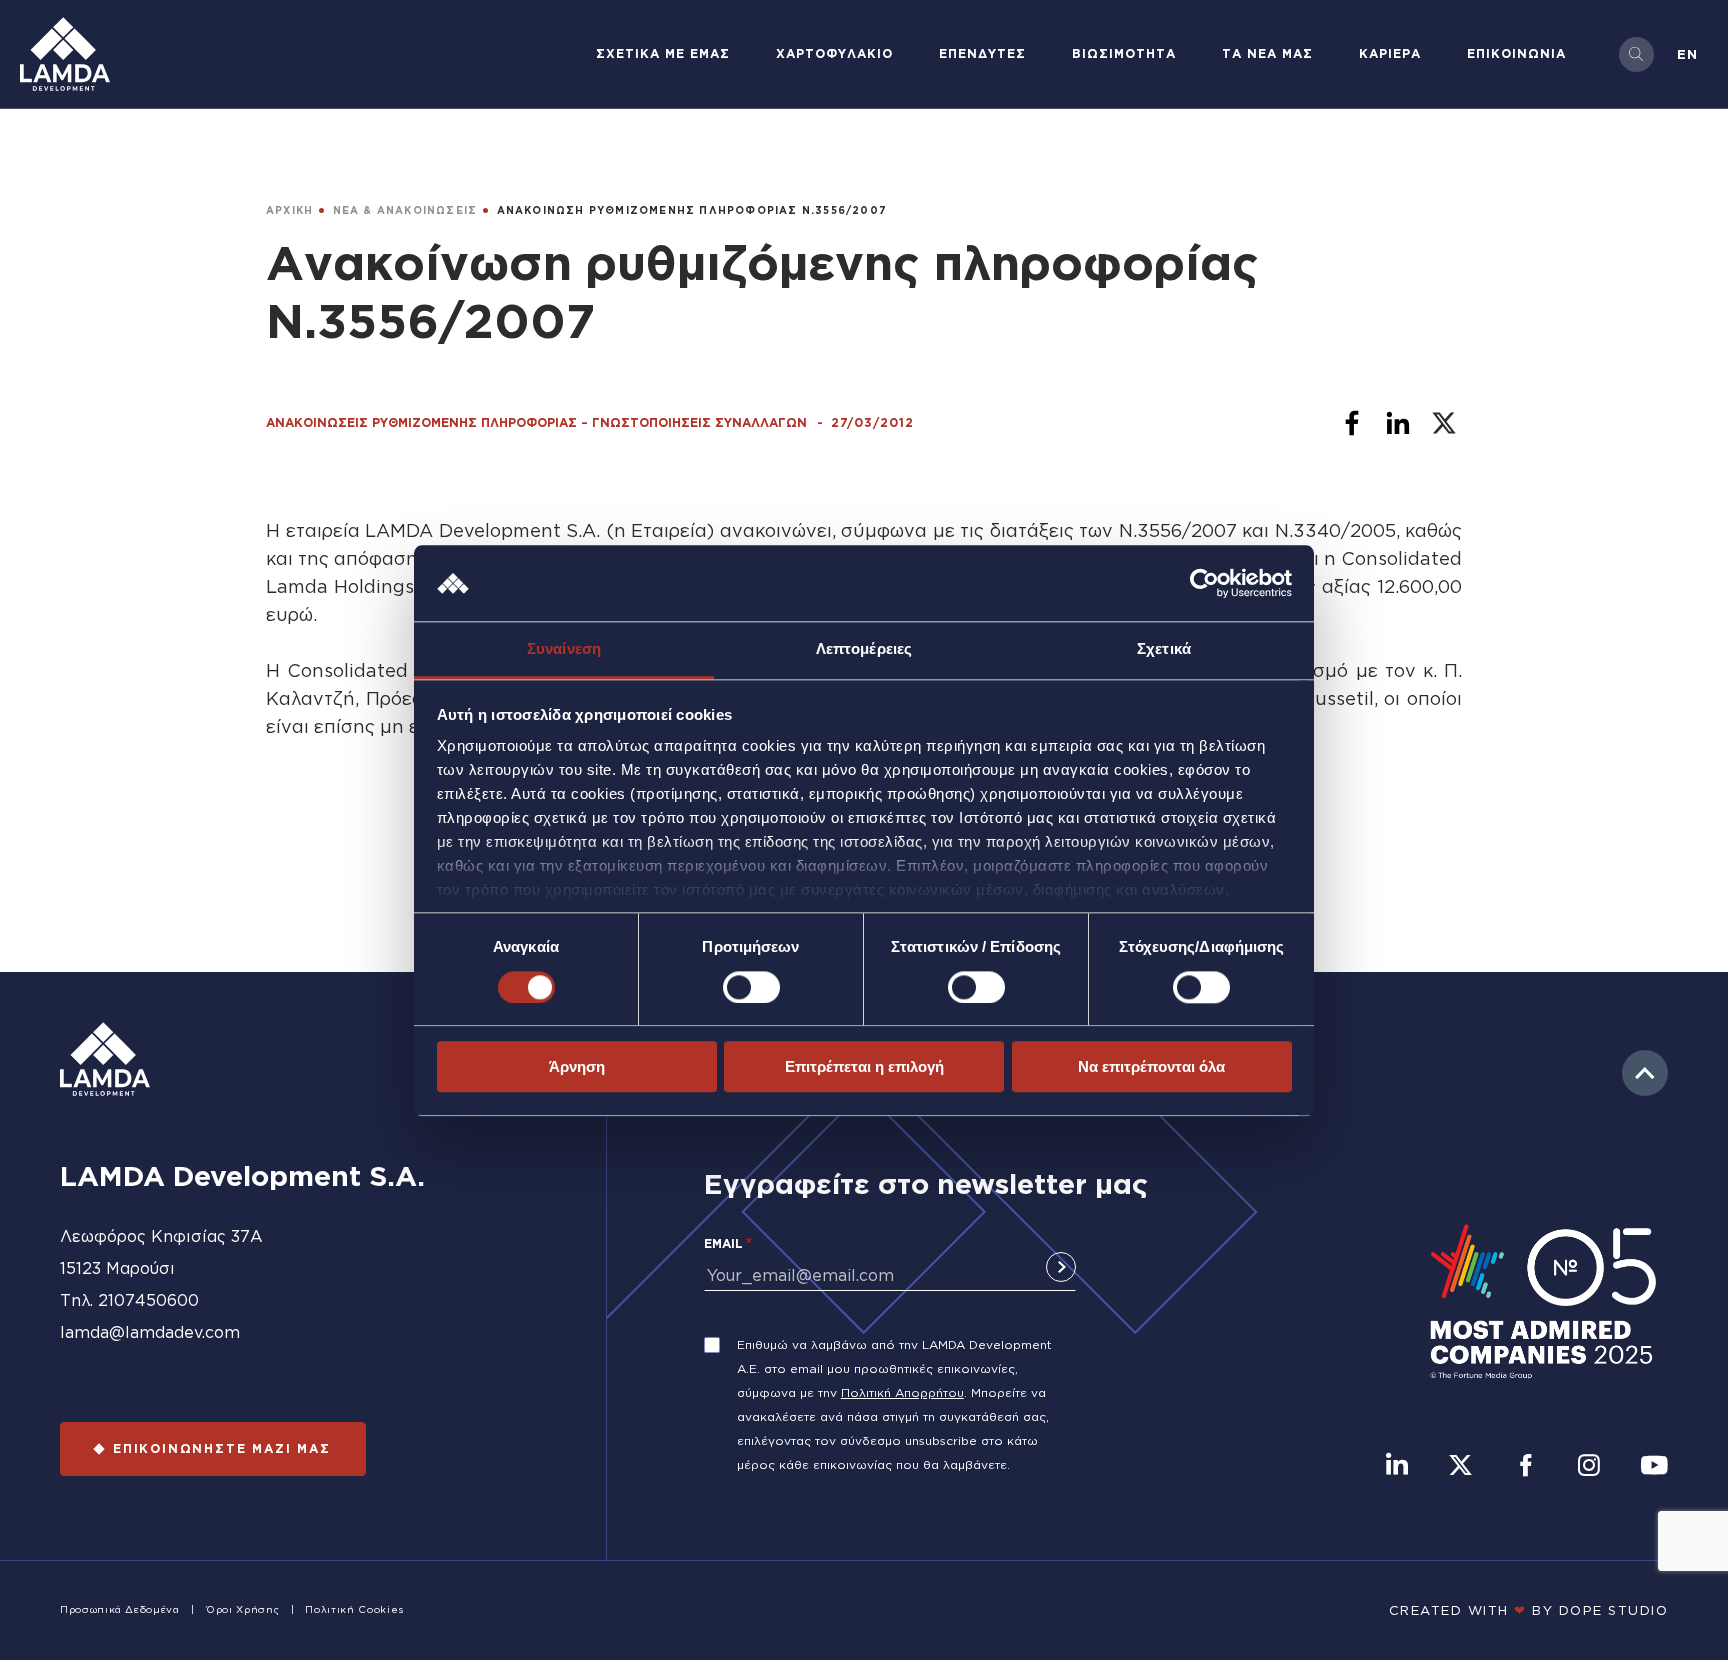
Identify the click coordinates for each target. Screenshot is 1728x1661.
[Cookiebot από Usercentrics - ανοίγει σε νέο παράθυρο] (1204, 583)
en (1687, 54)
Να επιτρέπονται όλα (1151, 1066)
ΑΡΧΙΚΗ (289, 210)
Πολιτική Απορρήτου (902, 1392)
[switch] (751, 987)
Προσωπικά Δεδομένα (120, 1609)
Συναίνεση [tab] (564, 649)
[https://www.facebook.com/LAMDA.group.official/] (1525, 1467)
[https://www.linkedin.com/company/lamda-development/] (1397, 1467)
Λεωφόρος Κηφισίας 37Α (161, 1236)
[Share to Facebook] (1352, 423)
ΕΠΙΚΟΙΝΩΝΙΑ (1516, 53)
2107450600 (148, 1300)
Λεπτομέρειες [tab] (864, 649)
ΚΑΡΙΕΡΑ (1390, 53)
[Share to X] (1444, 423)
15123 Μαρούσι (117, 1268)
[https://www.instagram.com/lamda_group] (1589, 1467)
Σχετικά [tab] (1164, 649)
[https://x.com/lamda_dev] (1460, 1467)
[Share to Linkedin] (1398, 423)
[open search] (1636, 54)
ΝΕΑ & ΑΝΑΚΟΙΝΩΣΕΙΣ (405, 210)
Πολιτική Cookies (354, 1609)
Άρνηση (577, 1066)
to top (1645, 1073)
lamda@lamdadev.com (150, 1332)
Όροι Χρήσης (242, 1609)
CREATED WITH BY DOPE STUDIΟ (1529, 1610)
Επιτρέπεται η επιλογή (864, 1066)
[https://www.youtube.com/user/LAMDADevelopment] (1654, 1467)
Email (723, 1243)
